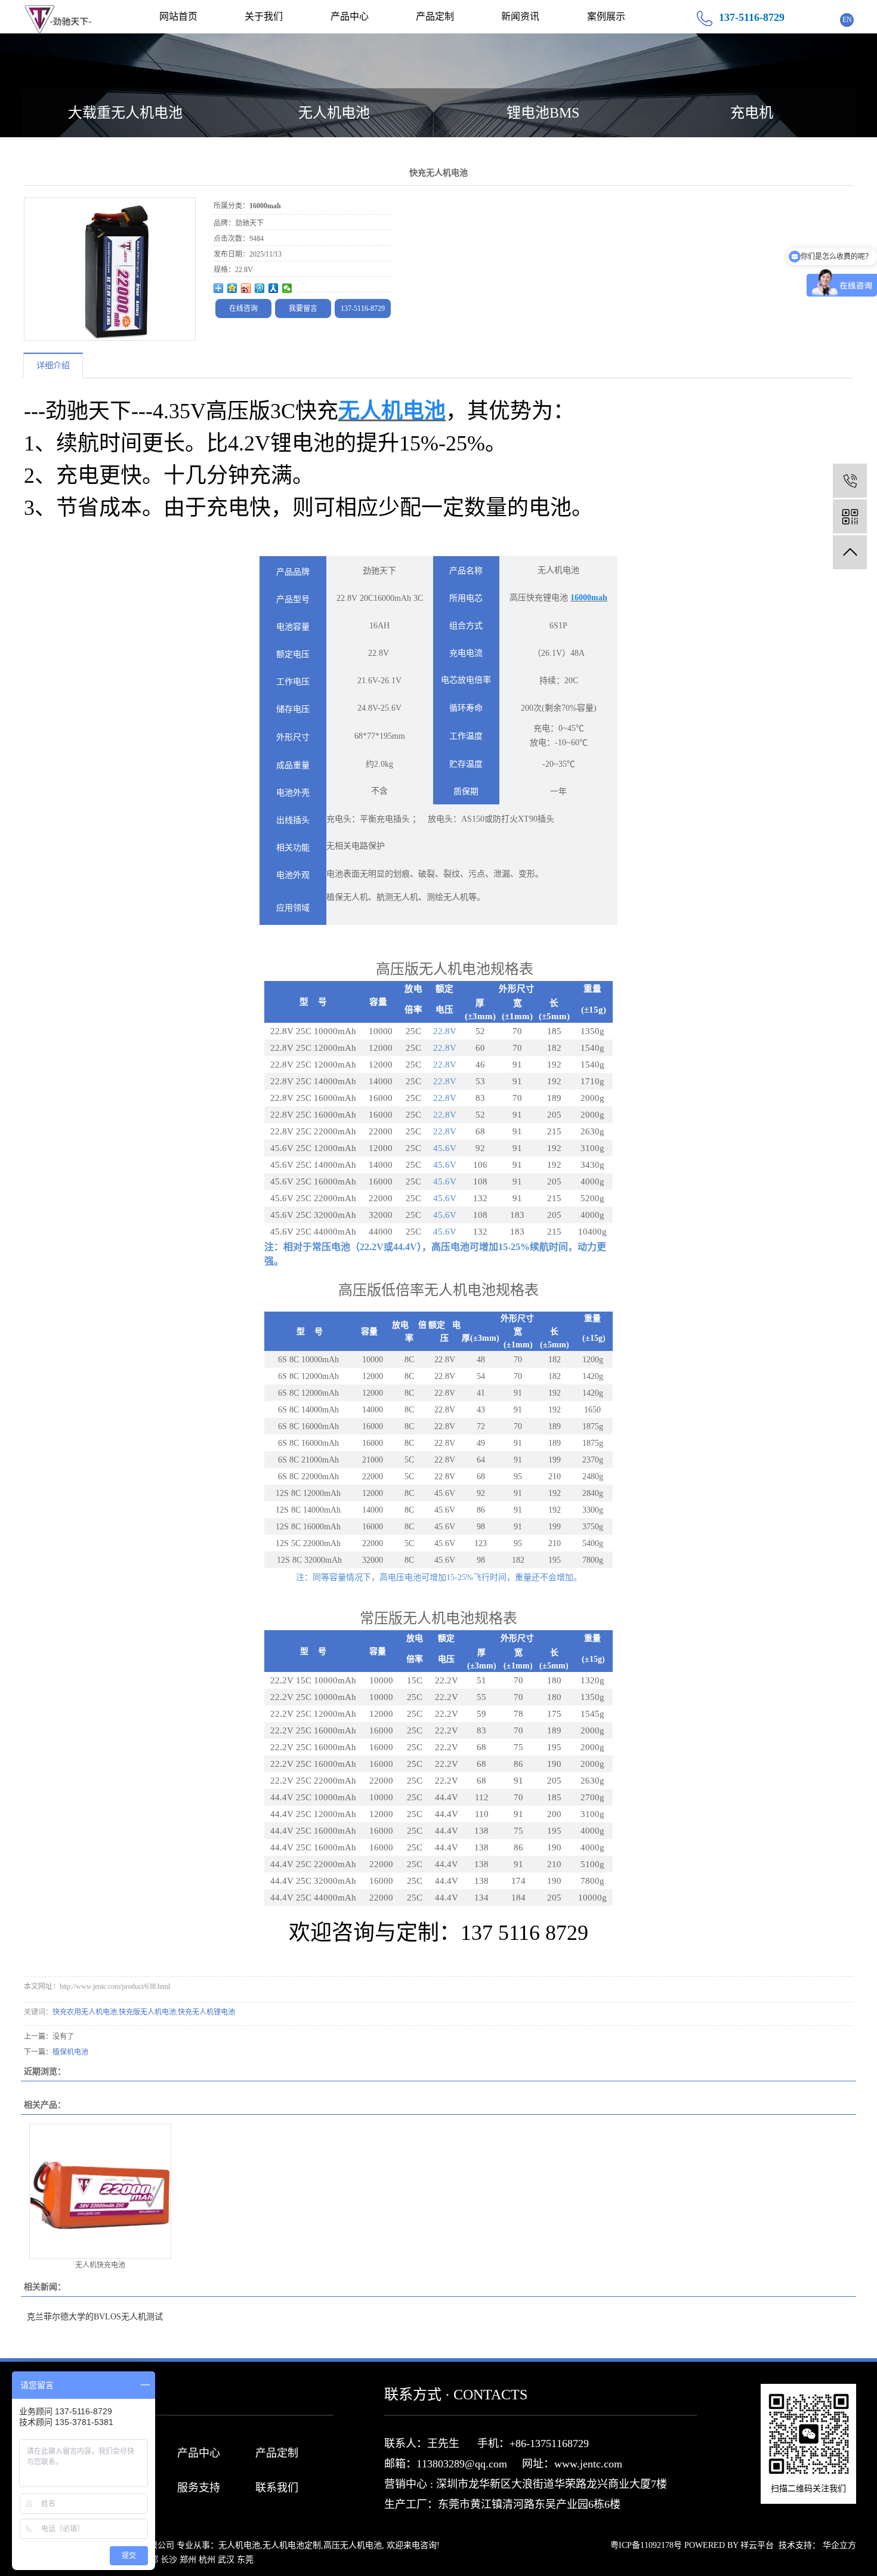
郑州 (188, 2560)
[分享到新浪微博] (246, 288)
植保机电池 (70, 2052)
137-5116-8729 (363, 308)
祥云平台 (757, 2545)
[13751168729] (850, 481)
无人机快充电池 (100, 2265)
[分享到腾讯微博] (260, 288)
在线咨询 (243, 308)
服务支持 (199, 2488)
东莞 (245, 2560)
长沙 (169, 2560)
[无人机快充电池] (100, 2191)
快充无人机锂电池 (206, 2012)
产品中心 (350, 16)
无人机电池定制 (292, 2545)
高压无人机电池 (353, 2545)
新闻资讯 (520, 16)
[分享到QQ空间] (232, 288)
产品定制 (435, 16)
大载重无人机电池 (125, 113)
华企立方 (839, 2545)
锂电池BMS (543, 113)
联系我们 (277, 2488)
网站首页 (178, 16)
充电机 (752, 113)
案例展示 (606, 16)
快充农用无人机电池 (85, 2012)
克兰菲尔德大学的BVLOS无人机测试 (95, 2317)
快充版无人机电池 (147, 2012)
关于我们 (264, 16)
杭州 (207, 2560)
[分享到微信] (287, 288)
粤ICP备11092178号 (646, 2545)
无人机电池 (334, 113)
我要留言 (303, 308)
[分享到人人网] (274, 288)
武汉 (226, 2560)
